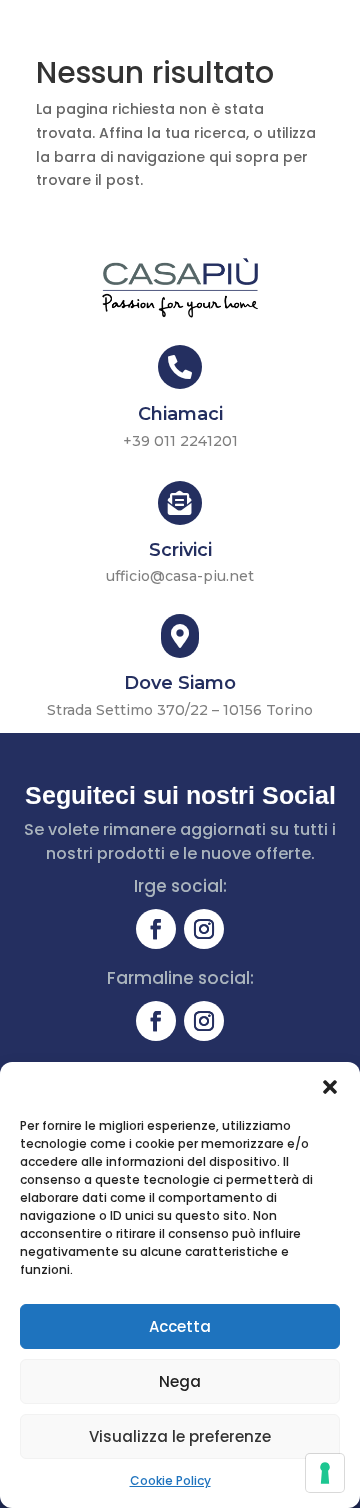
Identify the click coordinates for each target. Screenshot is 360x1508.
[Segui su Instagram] (204, 929)
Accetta (180, 1326)
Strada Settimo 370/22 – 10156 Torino (180, 710)
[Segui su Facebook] (156, 929)
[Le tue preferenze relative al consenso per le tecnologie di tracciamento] (325, 1473)
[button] (330, 1087)
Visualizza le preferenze (180, 1436)
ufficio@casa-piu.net (180, 576)
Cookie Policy (170, 1480)
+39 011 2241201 (180, 441)
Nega (180, 1381)
